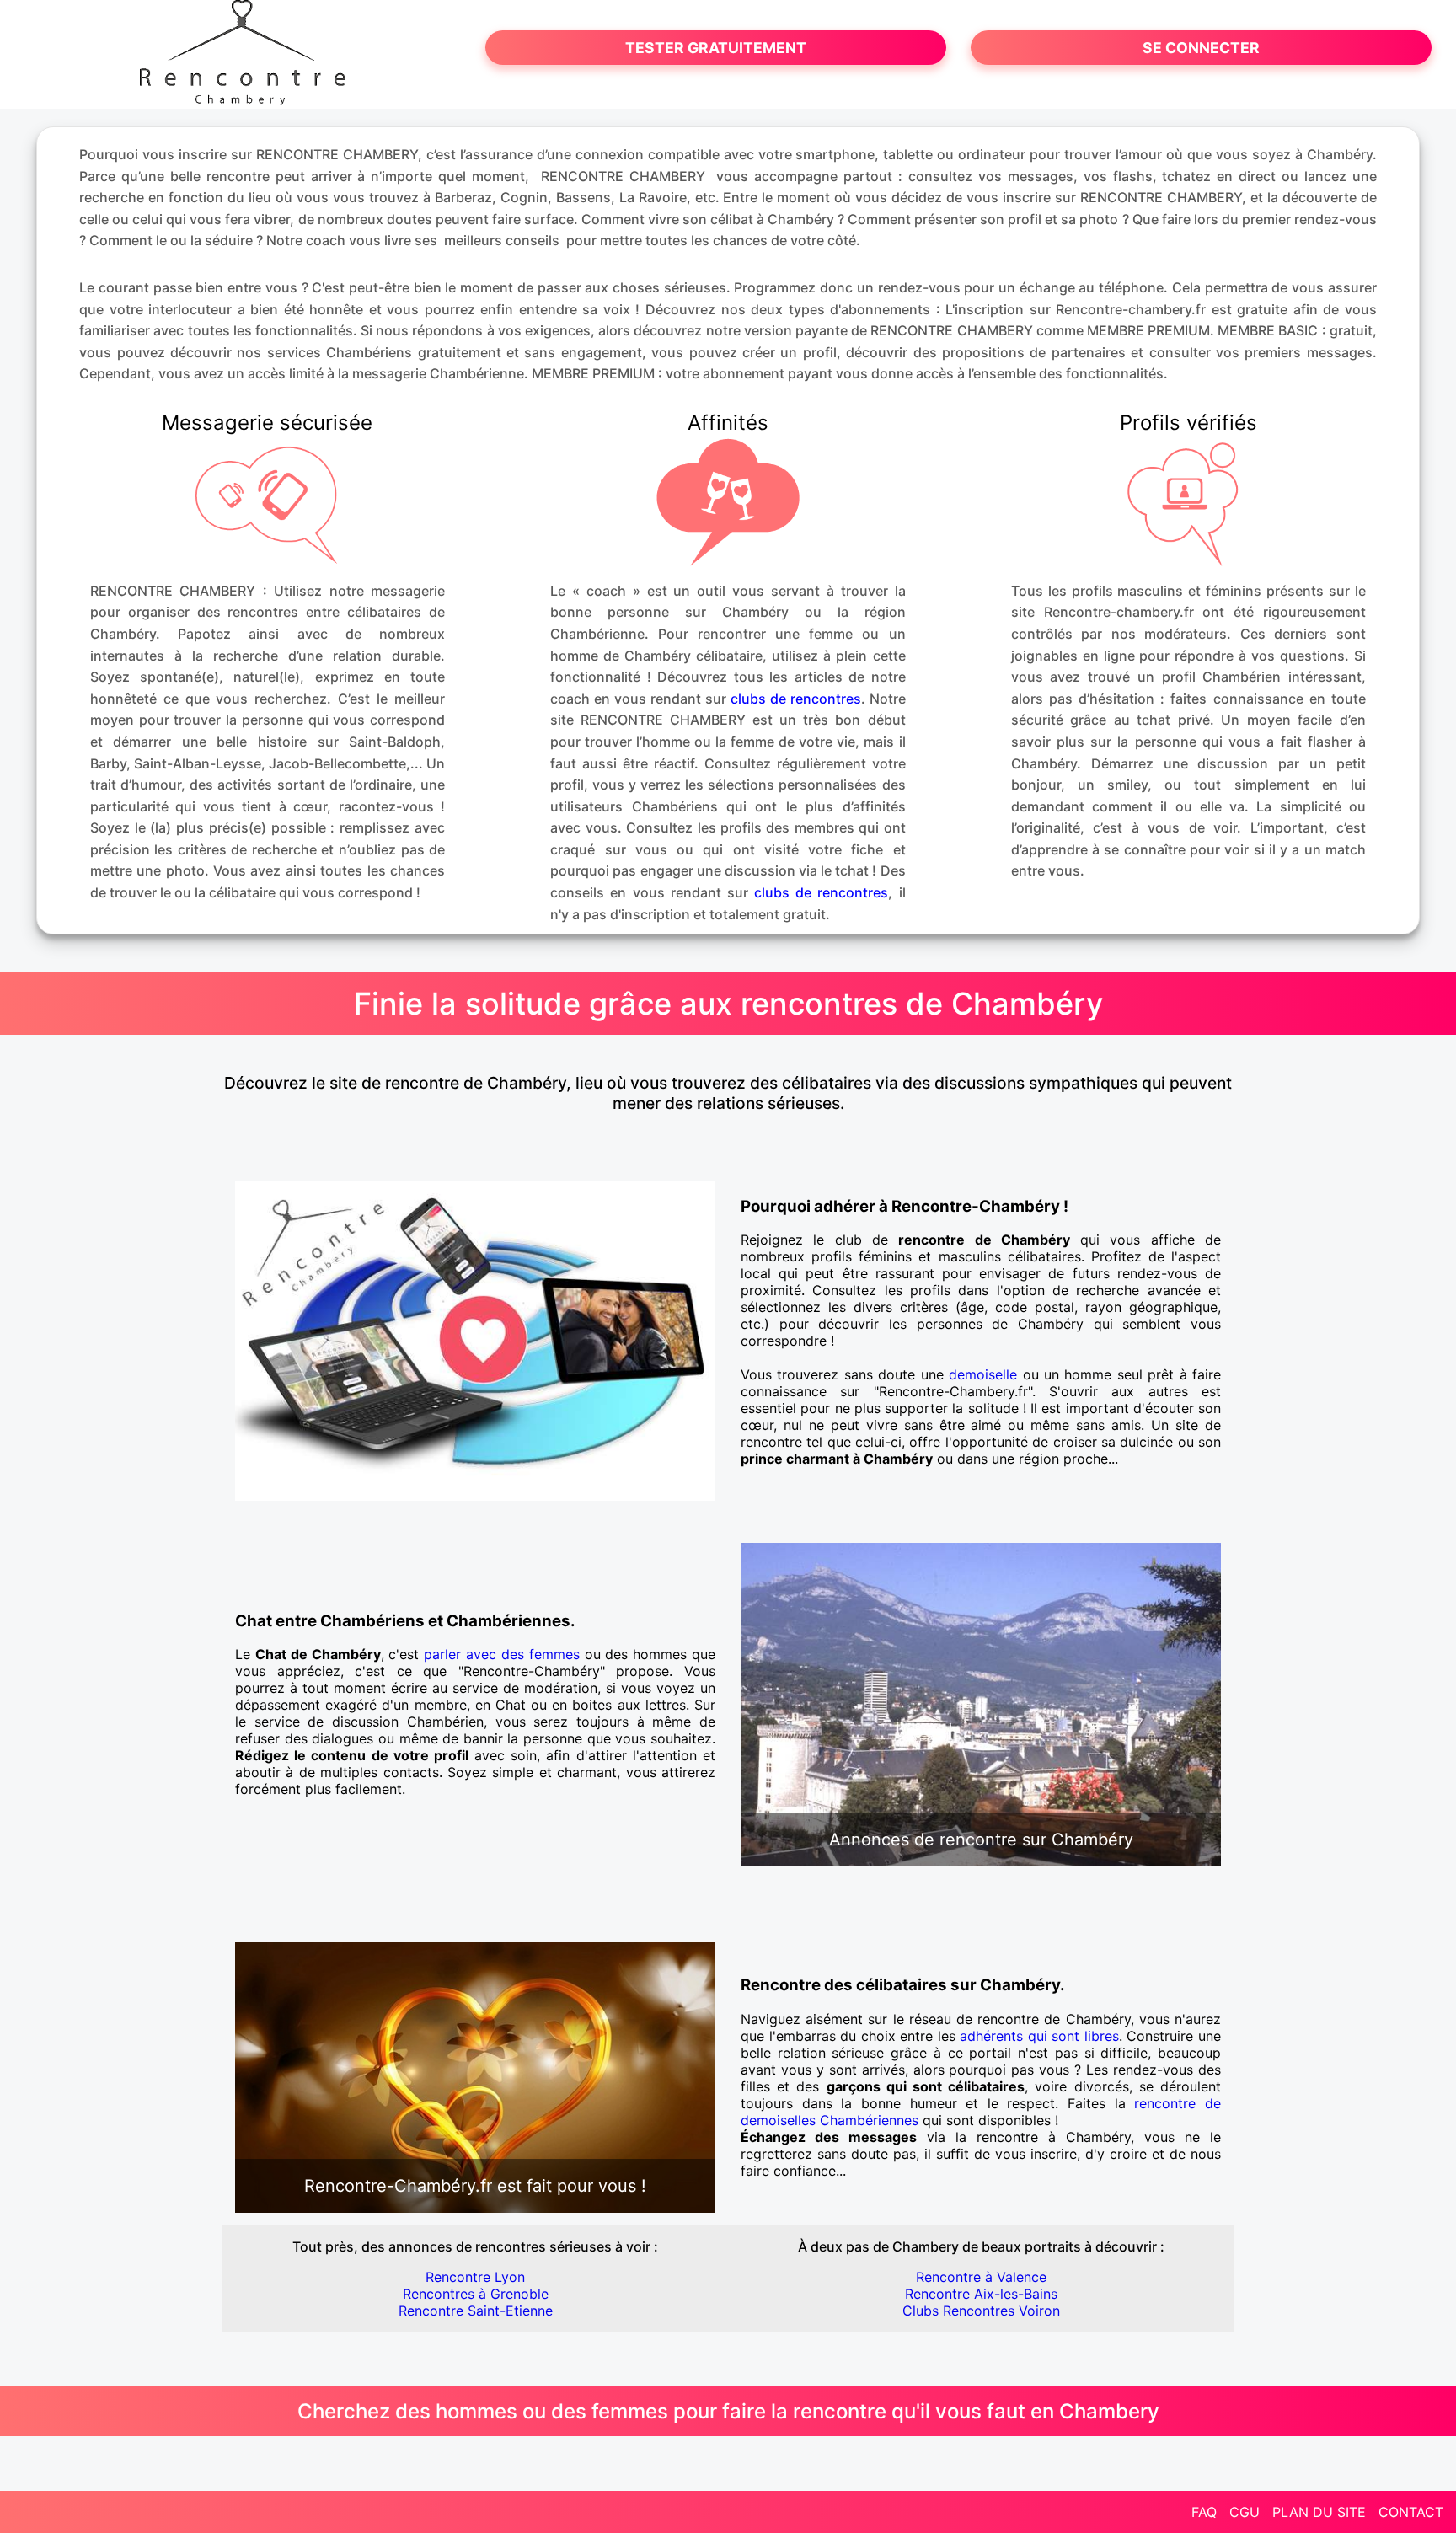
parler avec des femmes (502, 1654)
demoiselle (983, 1374)
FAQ (1204, 2512)
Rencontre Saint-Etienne (476, 2311)
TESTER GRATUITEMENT (716, 48)
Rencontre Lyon (475, 2277)
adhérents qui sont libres (1039, 2036)
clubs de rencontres (796, 699)
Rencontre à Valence (981, 2277)
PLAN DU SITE (1319, 2512)
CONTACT (1411, 2512)
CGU (1245, 2512)
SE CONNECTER (1201, 48)
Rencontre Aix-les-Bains (981, 2294)
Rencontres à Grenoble (476, 2294)
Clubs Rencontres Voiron (981, 2311)
